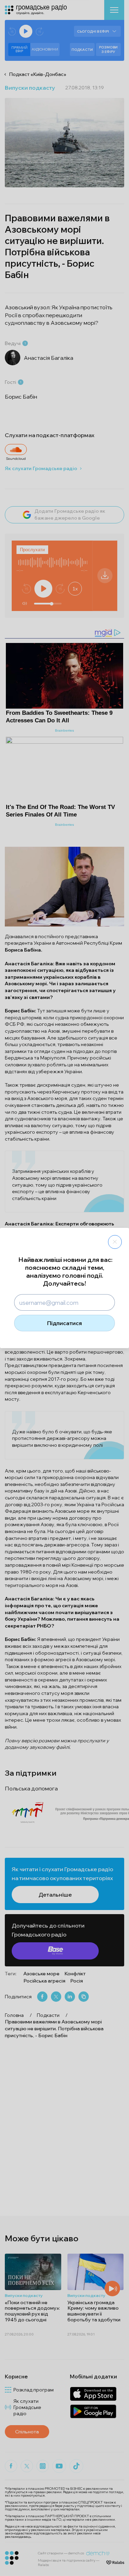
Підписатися (64, 1323)
